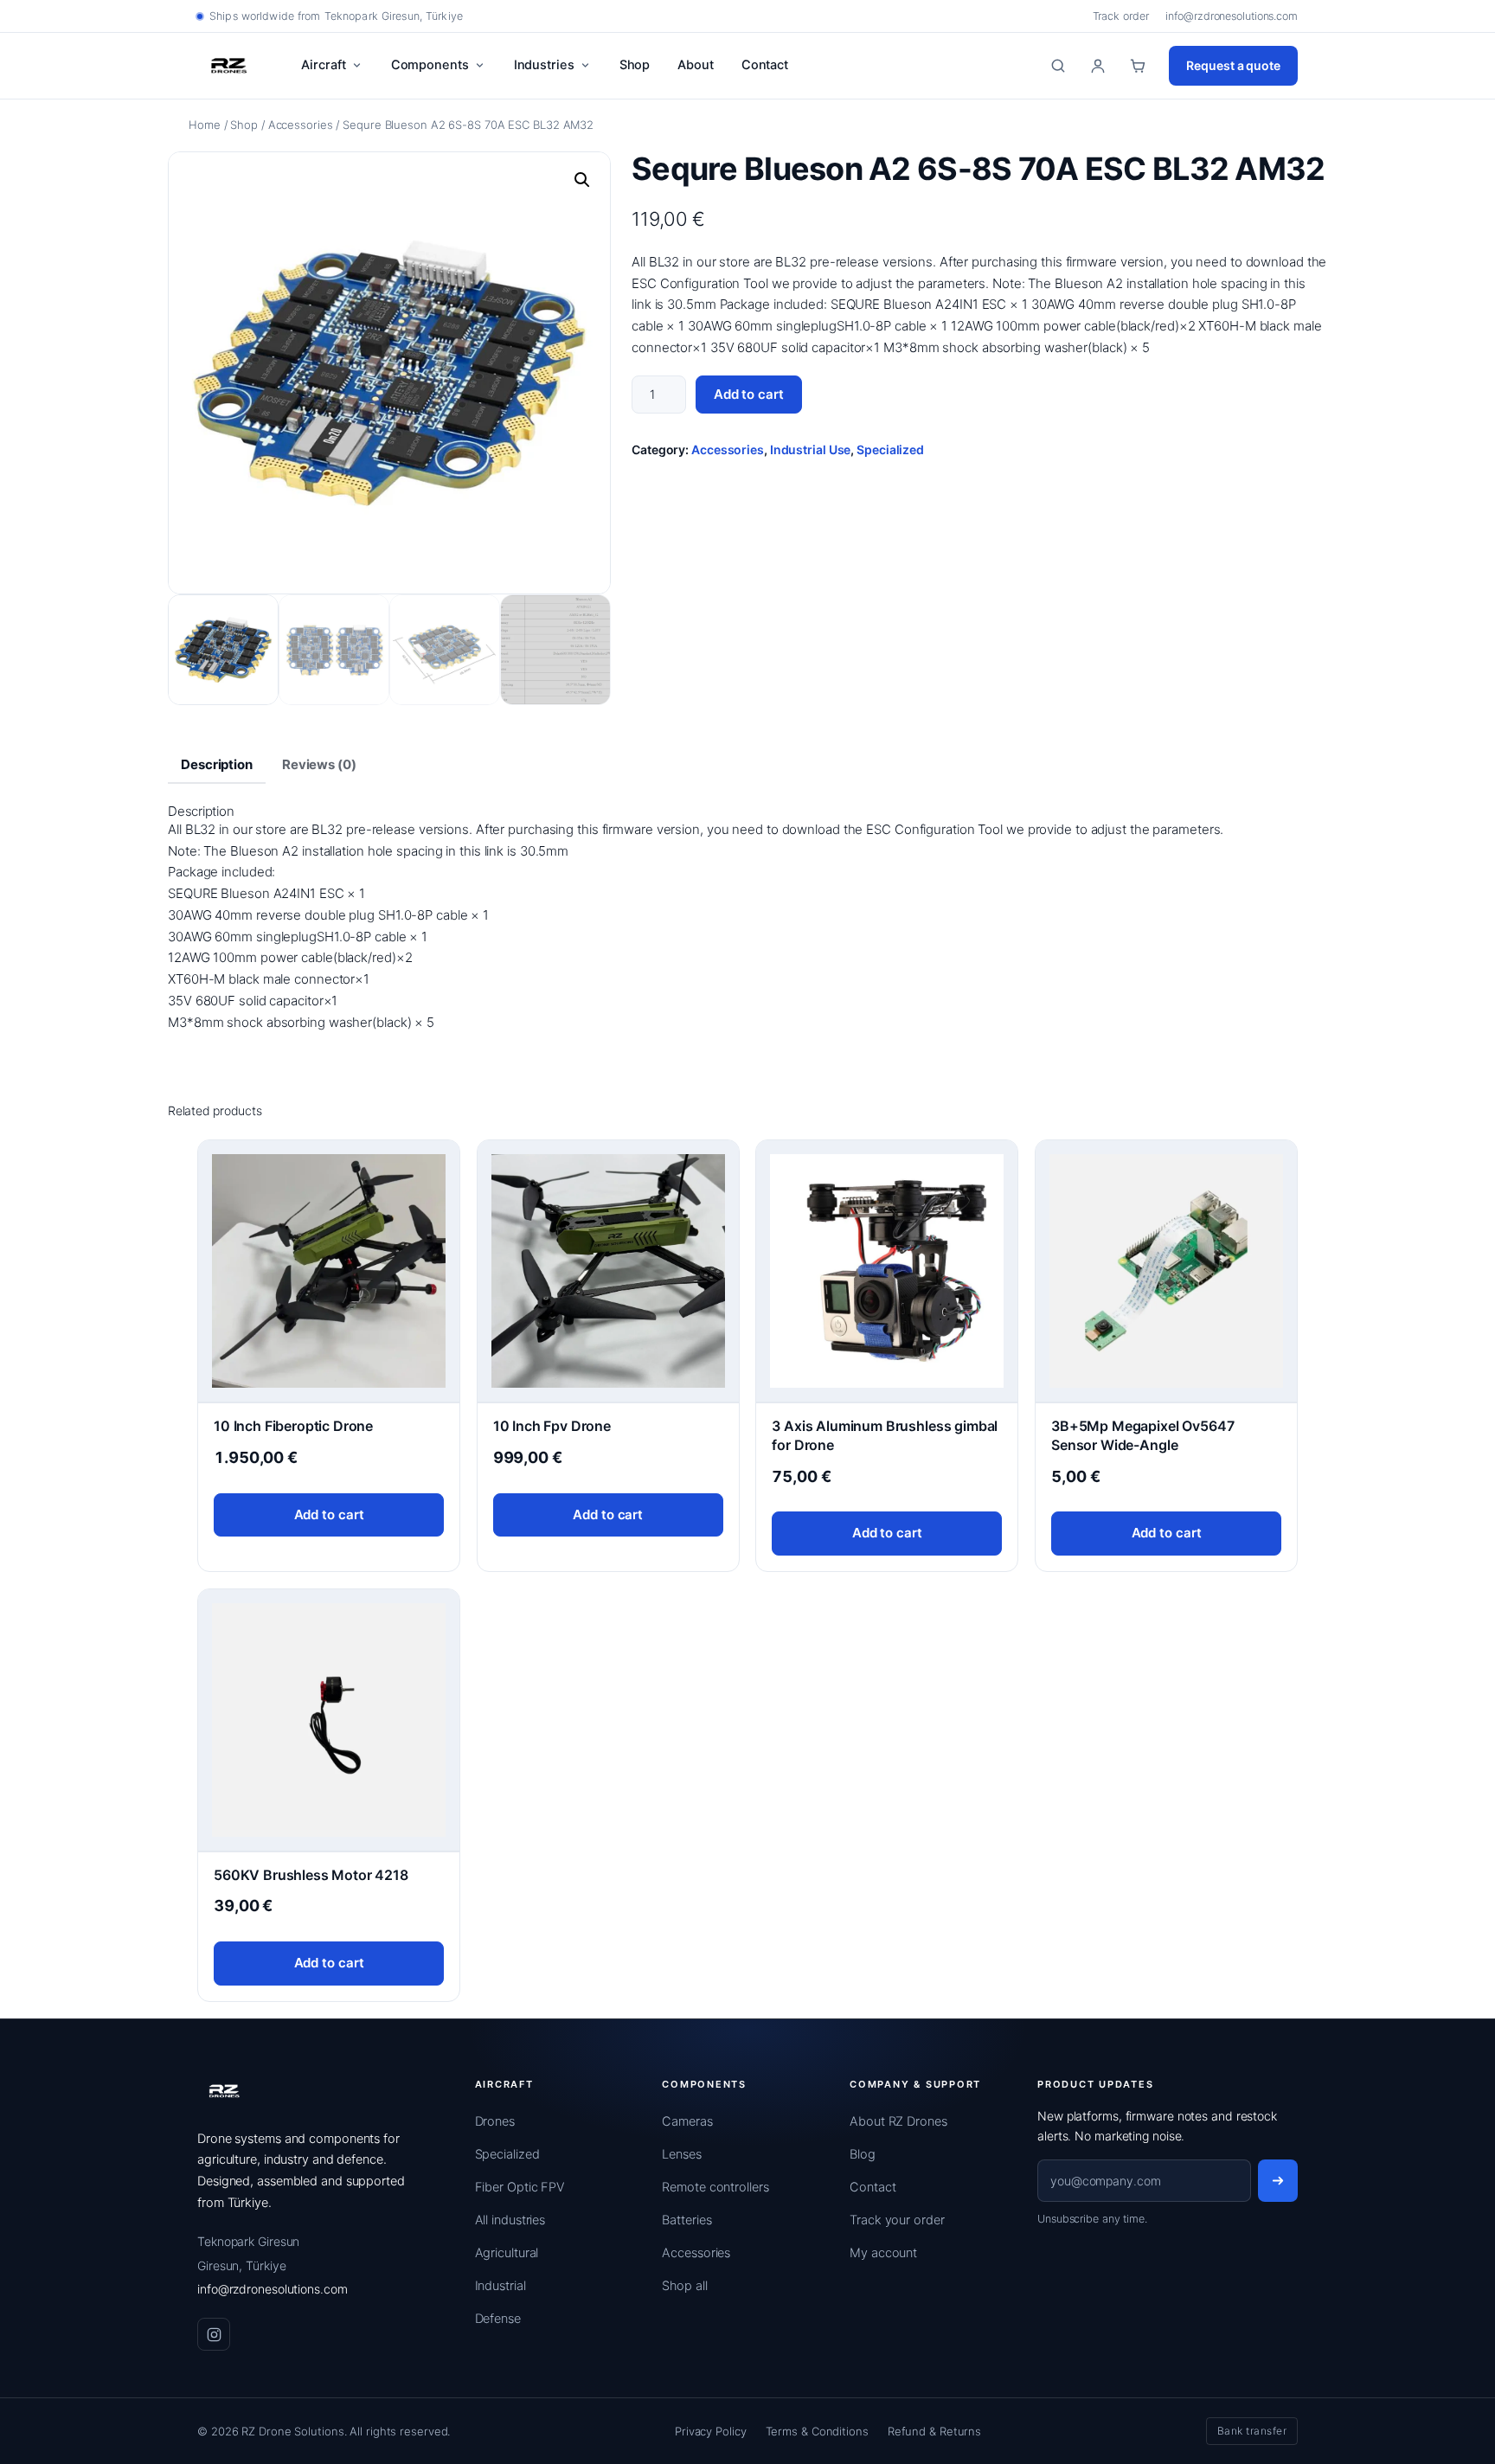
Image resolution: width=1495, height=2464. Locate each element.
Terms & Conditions (817, 2431)
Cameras (687, 2121)
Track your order (897, 2220)
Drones (495, 2121)
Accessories (301, 125)
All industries (510, 2220)
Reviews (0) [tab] (319, 764)
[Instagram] (214, 2334)
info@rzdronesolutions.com (1232, 16)
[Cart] (1138, 66)
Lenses (681, 2154)
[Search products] (1058, 66)
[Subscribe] (1278, 2181)
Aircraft (323, 65)
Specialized (890, 449)
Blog (863, 2154)
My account (883, 2253)
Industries (544, 65)
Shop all (684, 2286)
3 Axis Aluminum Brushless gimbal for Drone (885, 1435)
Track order (1121, 16)
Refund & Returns (934, 2431)
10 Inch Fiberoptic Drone (293, 1426)
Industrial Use (811, 449)
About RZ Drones (898, 2121)
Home (205, 125)
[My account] (1098, 66)
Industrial (500, 2286)
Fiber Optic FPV (520, 2187)
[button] (582, 180)
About (696, 65)
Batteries (687, 2220)
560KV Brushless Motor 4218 (311, 1875)
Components (430, 65)
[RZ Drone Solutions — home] (229, 66)
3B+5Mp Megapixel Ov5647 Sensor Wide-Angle (1142, 1435)
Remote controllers (715, 2187)
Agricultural (507, 2253)
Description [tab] (217, 764)
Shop (635, 65)
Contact (765, 65)
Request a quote (1233, 65)
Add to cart (749, 394)
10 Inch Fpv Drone (552, 1426)
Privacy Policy (711, 2431)
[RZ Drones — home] (225, 2091)
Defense (498, 2319)
